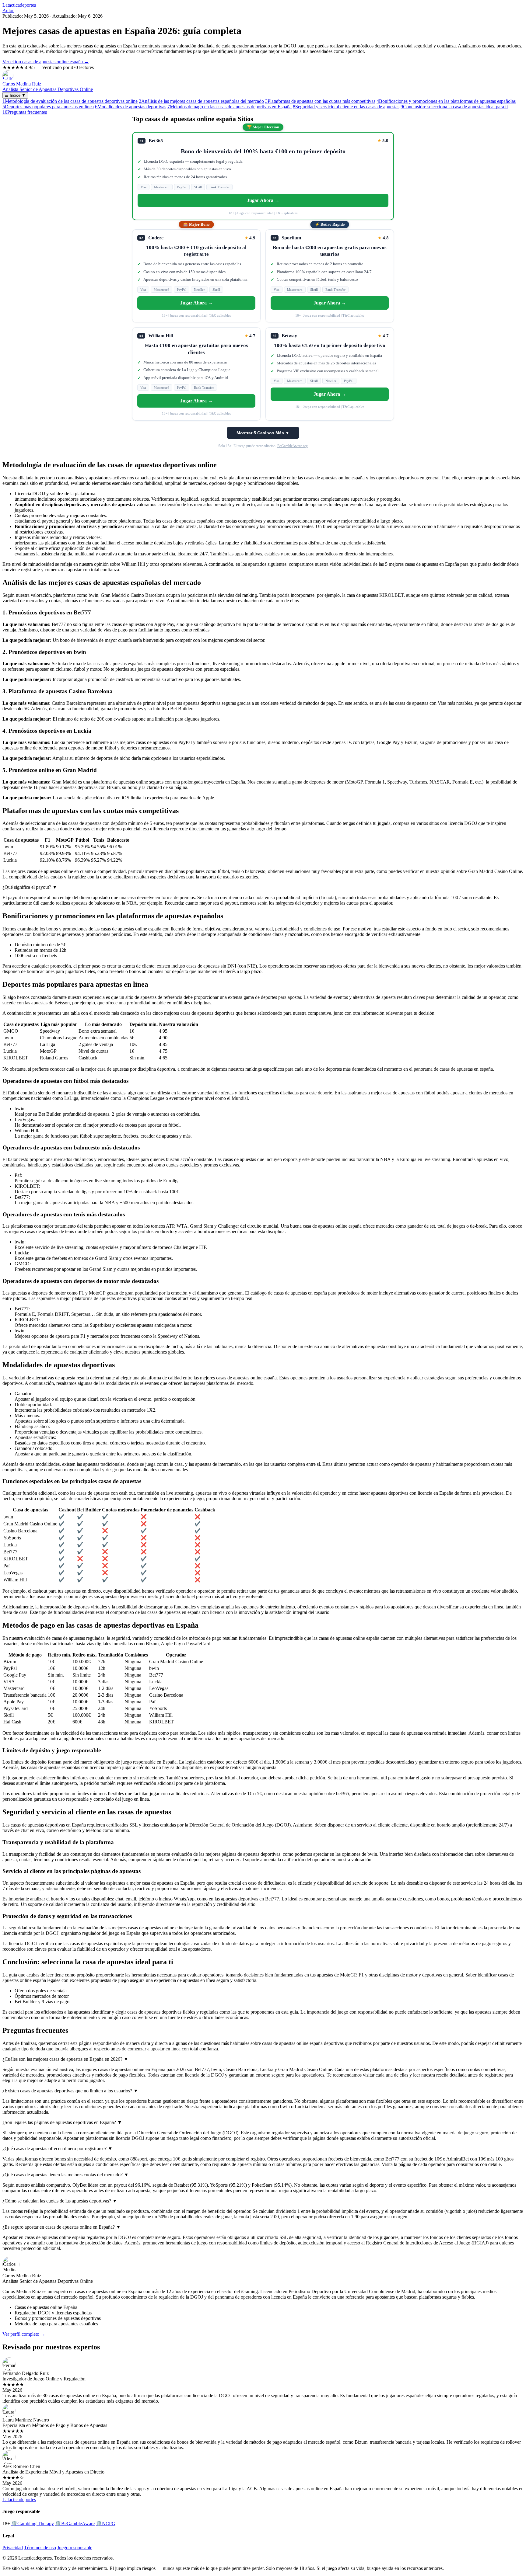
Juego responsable (75, 2548)
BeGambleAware (75, 2524)
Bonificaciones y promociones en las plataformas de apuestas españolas (446, 101)
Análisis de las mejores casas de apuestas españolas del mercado (201, 101)
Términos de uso (40, 2548)
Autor (8, 10)
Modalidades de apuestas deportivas (131, 107)
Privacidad (13, 2548)
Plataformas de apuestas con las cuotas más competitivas (320, 101)
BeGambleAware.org (293, 446)
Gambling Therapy (33, 2524)
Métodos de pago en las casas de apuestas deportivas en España (230, 107)
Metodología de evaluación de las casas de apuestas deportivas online (70, 101)
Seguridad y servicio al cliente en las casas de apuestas (346, 107)
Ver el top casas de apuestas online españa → (46, 62)
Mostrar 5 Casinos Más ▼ (263, 433)
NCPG (106, 2524)
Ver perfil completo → (24, 2334)
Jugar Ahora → (263, 200)
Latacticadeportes (19, 5)
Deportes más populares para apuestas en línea (48, 107)
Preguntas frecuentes (25, 112)
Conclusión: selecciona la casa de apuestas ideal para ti (454, 107)
